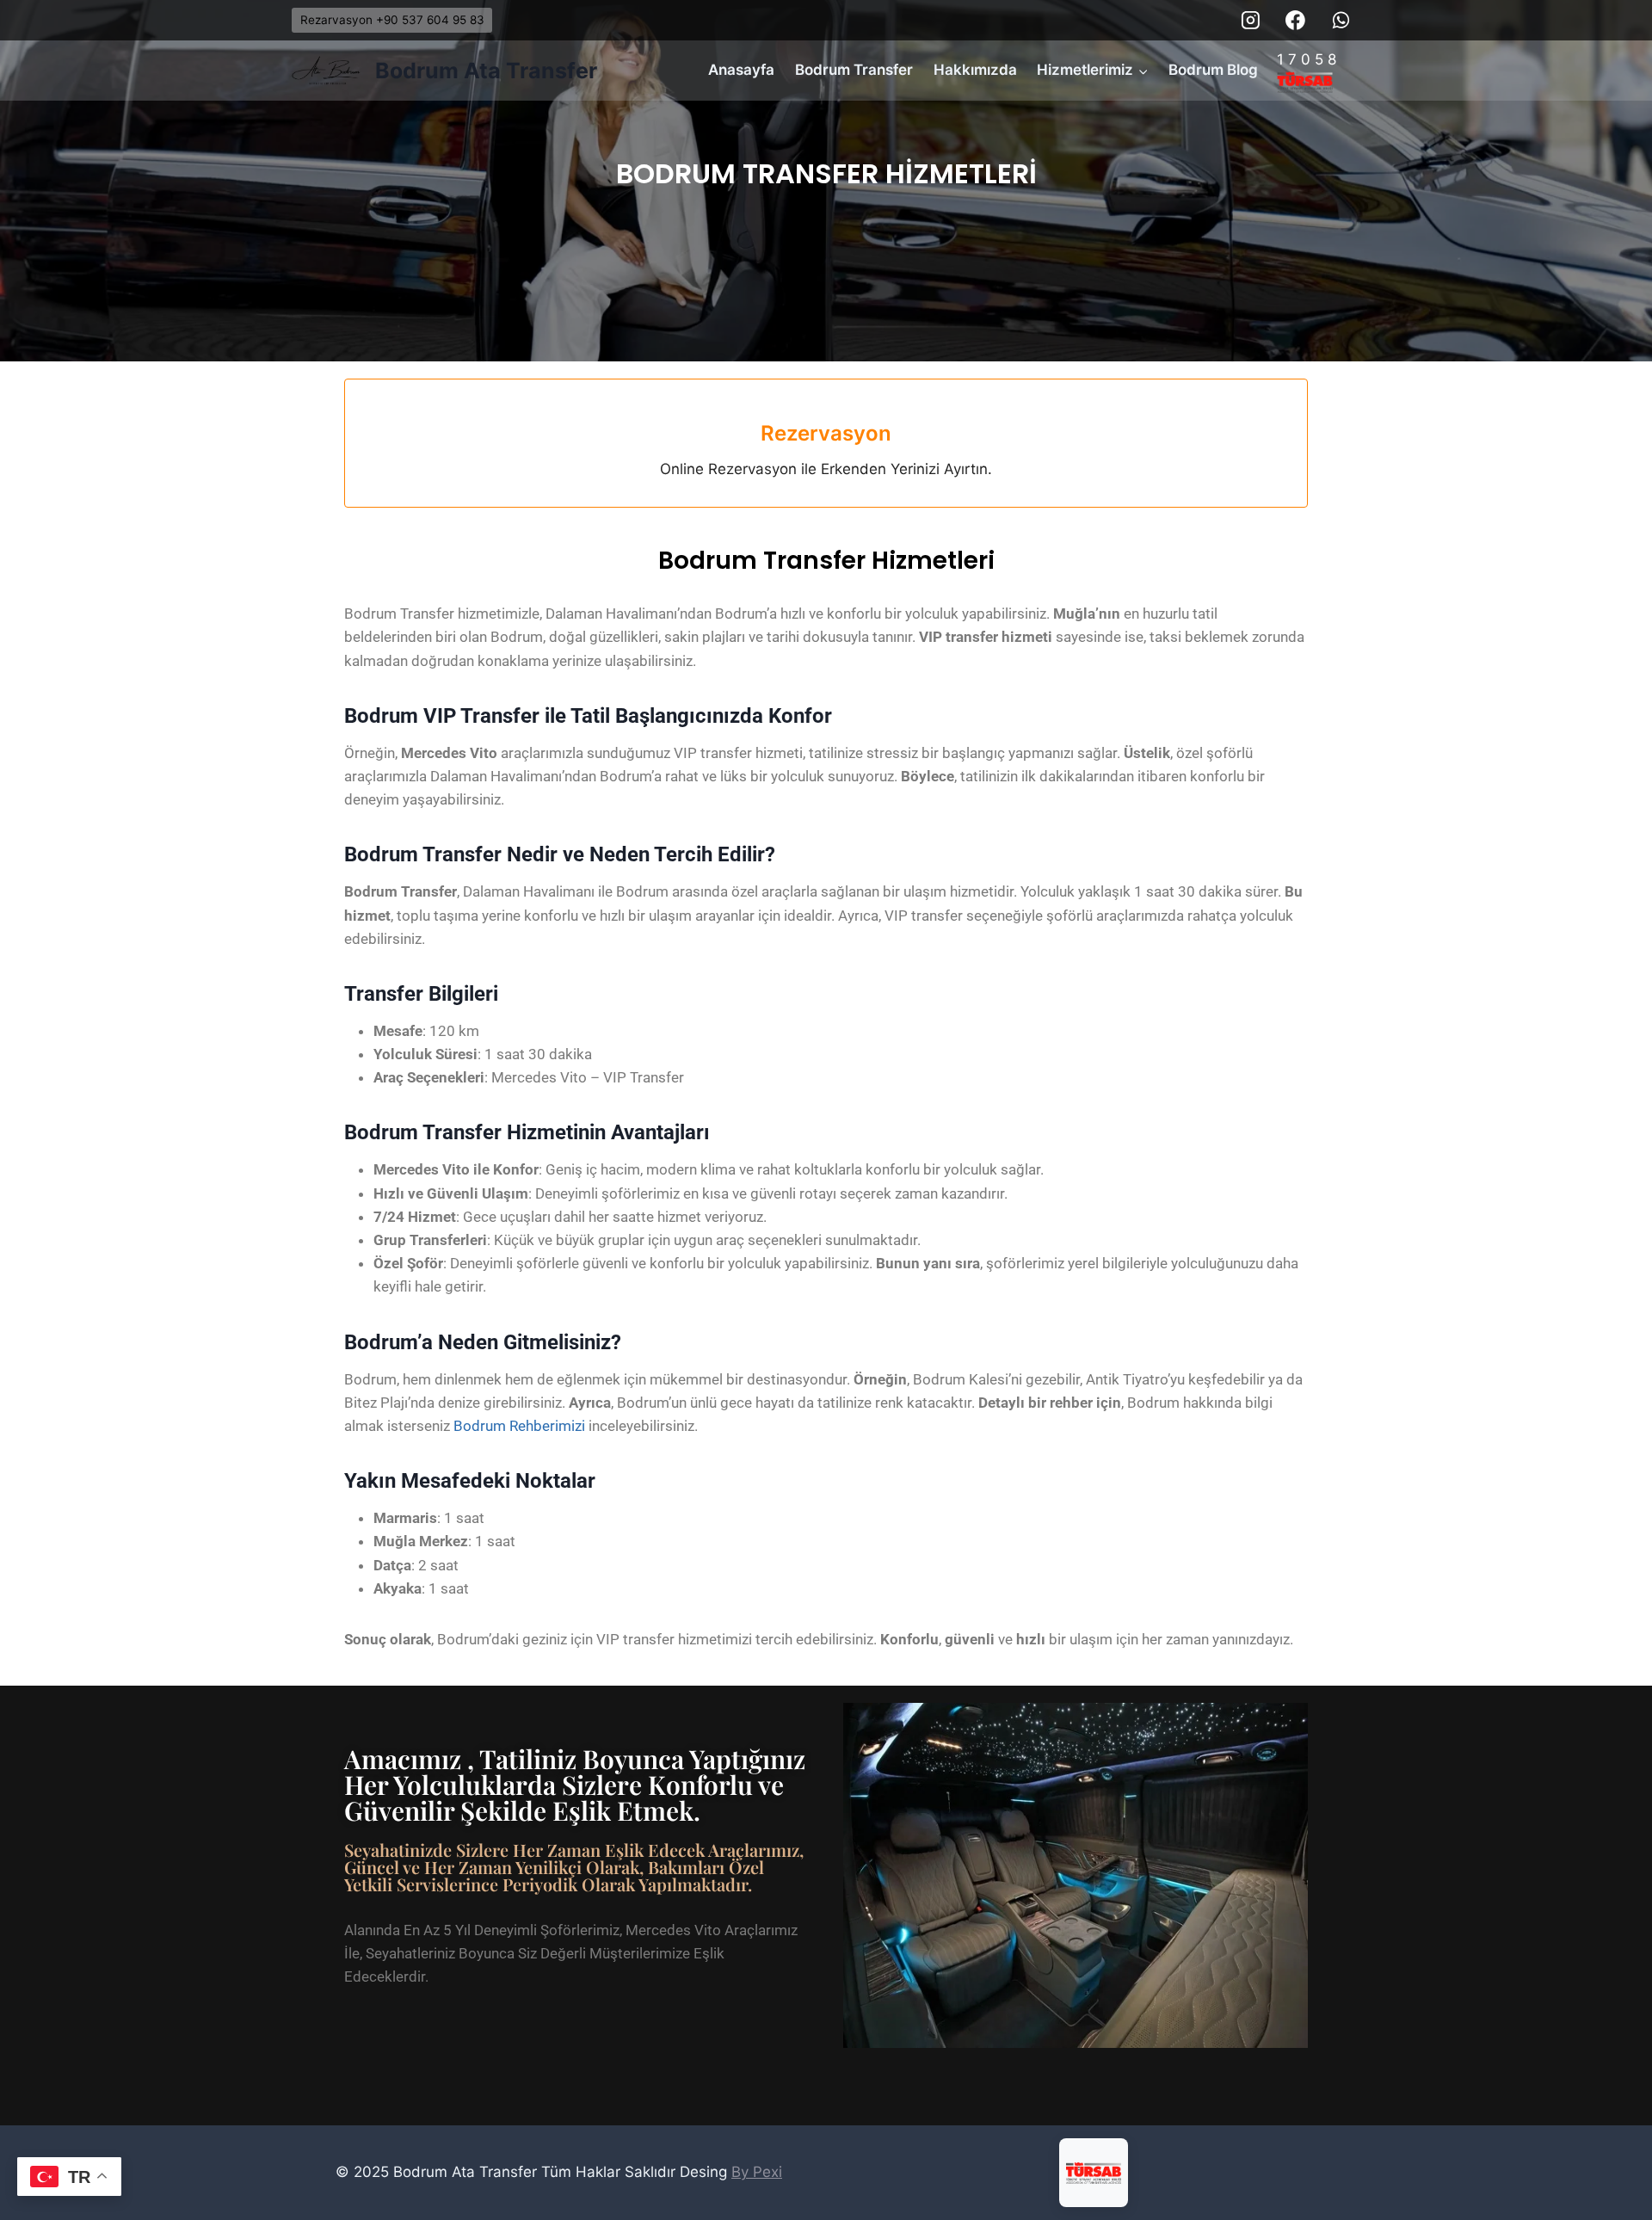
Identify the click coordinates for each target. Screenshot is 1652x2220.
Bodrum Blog (1213, 70)
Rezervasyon (826, 433)
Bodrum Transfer (854, 70)
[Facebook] (1296, 21)
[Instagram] (1251, 21)
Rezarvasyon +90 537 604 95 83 (392, 20)
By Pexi (757, 2172)
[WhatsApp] (1341, 21)
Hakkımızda (975, 70)
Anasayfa (741, 70)
